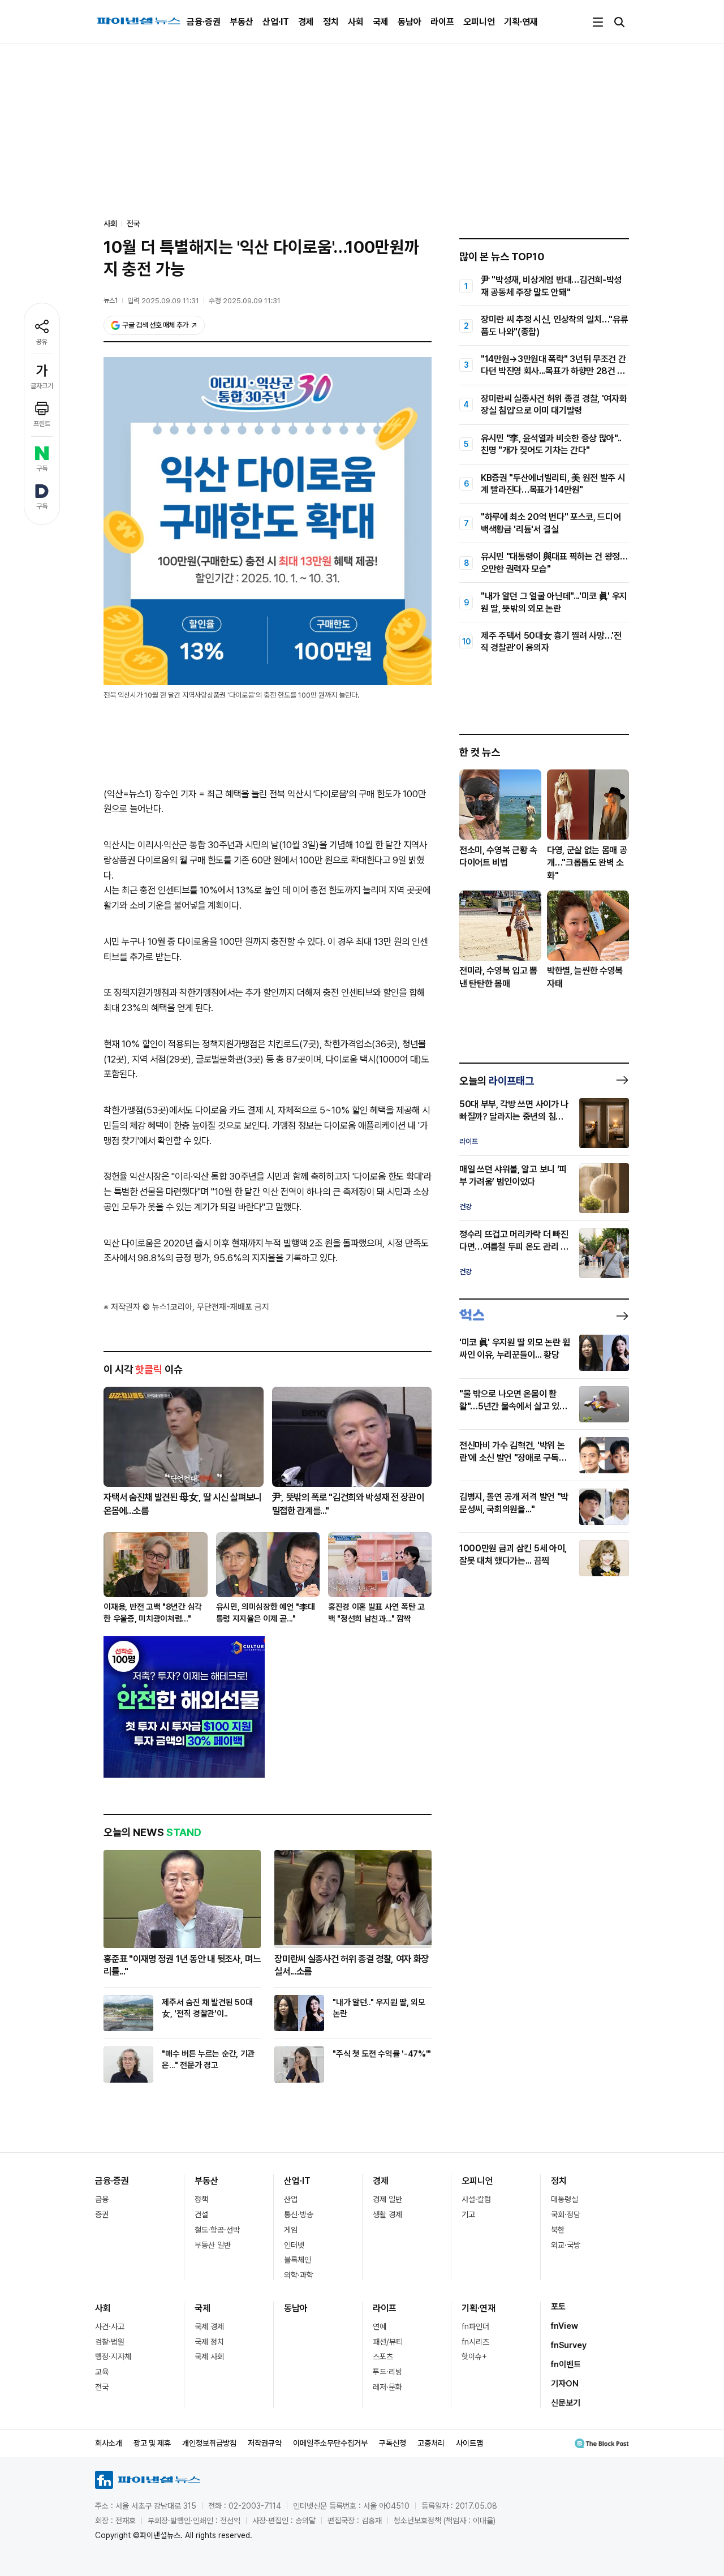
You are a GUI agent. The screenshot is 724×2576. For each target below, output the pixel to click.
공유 (42, 342)
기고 (468, 2214)
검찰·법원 (110, 2342)
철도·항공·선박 (217, 2230)
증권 (102, 2214)
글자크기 (42, 386)
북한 (558, 2230)
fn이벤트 (566, 2364)
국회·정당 (566, 2214)
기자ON (565, 2384)
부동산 (242, 22)
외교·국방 (566, 2245)
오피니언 (479, 22)
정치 (331, 22)
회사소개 (109, 2443)
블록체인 (298, 2260)
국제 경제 (209, 2326)
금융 (102, 2199)
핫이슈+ (474, 2356)
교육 (102, 2372)
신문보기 (566, 2403)
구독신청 (393, 2443)
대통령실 (564, 2199)
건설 (201, 2214)
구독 (42, 468)
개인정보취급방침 (209, 2443)
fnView (564, 2326)
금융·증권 (204, 22)
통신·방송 (299, 2214)
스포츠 (383, 2356)
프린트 (42, 424)
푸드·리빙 (387, 2372)
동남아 (410, 22)
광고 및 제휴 (152, 2443)
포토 (558, 2307)
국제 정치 (209, 2342)
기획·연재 (521, 22)
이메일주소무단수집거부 (330, 2443)
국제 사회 (209, 2356)
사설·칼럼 (476, 2199)
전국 (133, 223)
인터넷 (294, 2245)
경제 (306, 22)
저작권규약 (265, 2443)
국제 (381, 22)
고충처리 (431, 2443)
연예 (380, 2326)
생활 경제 (387, 2214)
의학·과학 (299, 2275)
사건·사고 (110, 2326)
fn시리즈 (475, 2342)
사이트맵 (469, 2443)
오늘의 (497, 1081)
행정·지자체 (113, 2356)
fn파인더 (475, 2326)
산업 (291, 2199)
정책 (201, 2199)
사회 (356, 22)
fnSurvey (569, 2345)
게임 (291, 2230)
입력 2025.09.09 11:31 (163, 301)
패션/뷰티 (388, 2342)
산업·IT (276, 22)
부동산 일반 (213, 2245)
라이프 (442, 22)
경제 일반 (387, 2199)
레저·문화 (387, 2387)
